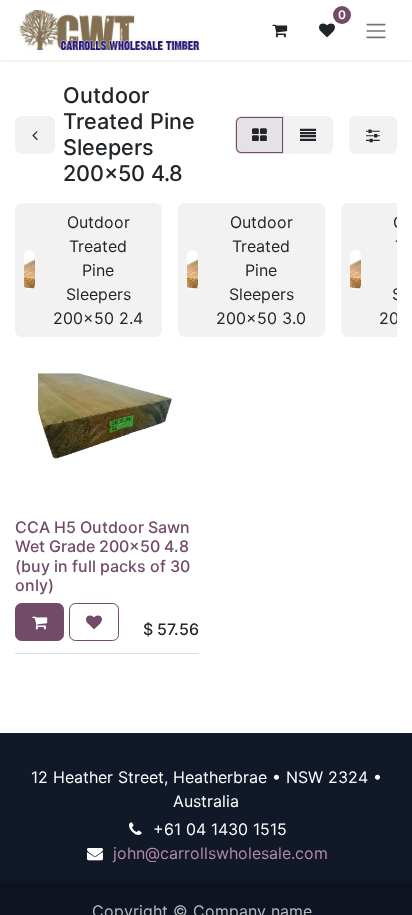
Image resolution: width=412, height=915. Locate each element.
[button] (39, 622)
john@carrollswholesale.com (220, 853)
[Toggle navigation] (376, 30)
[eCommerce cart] (279, 30)
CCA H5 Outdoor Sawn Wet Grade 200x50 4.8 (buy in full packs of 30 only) (102, 556)
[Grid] (259, 135)
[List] (308, 135)
